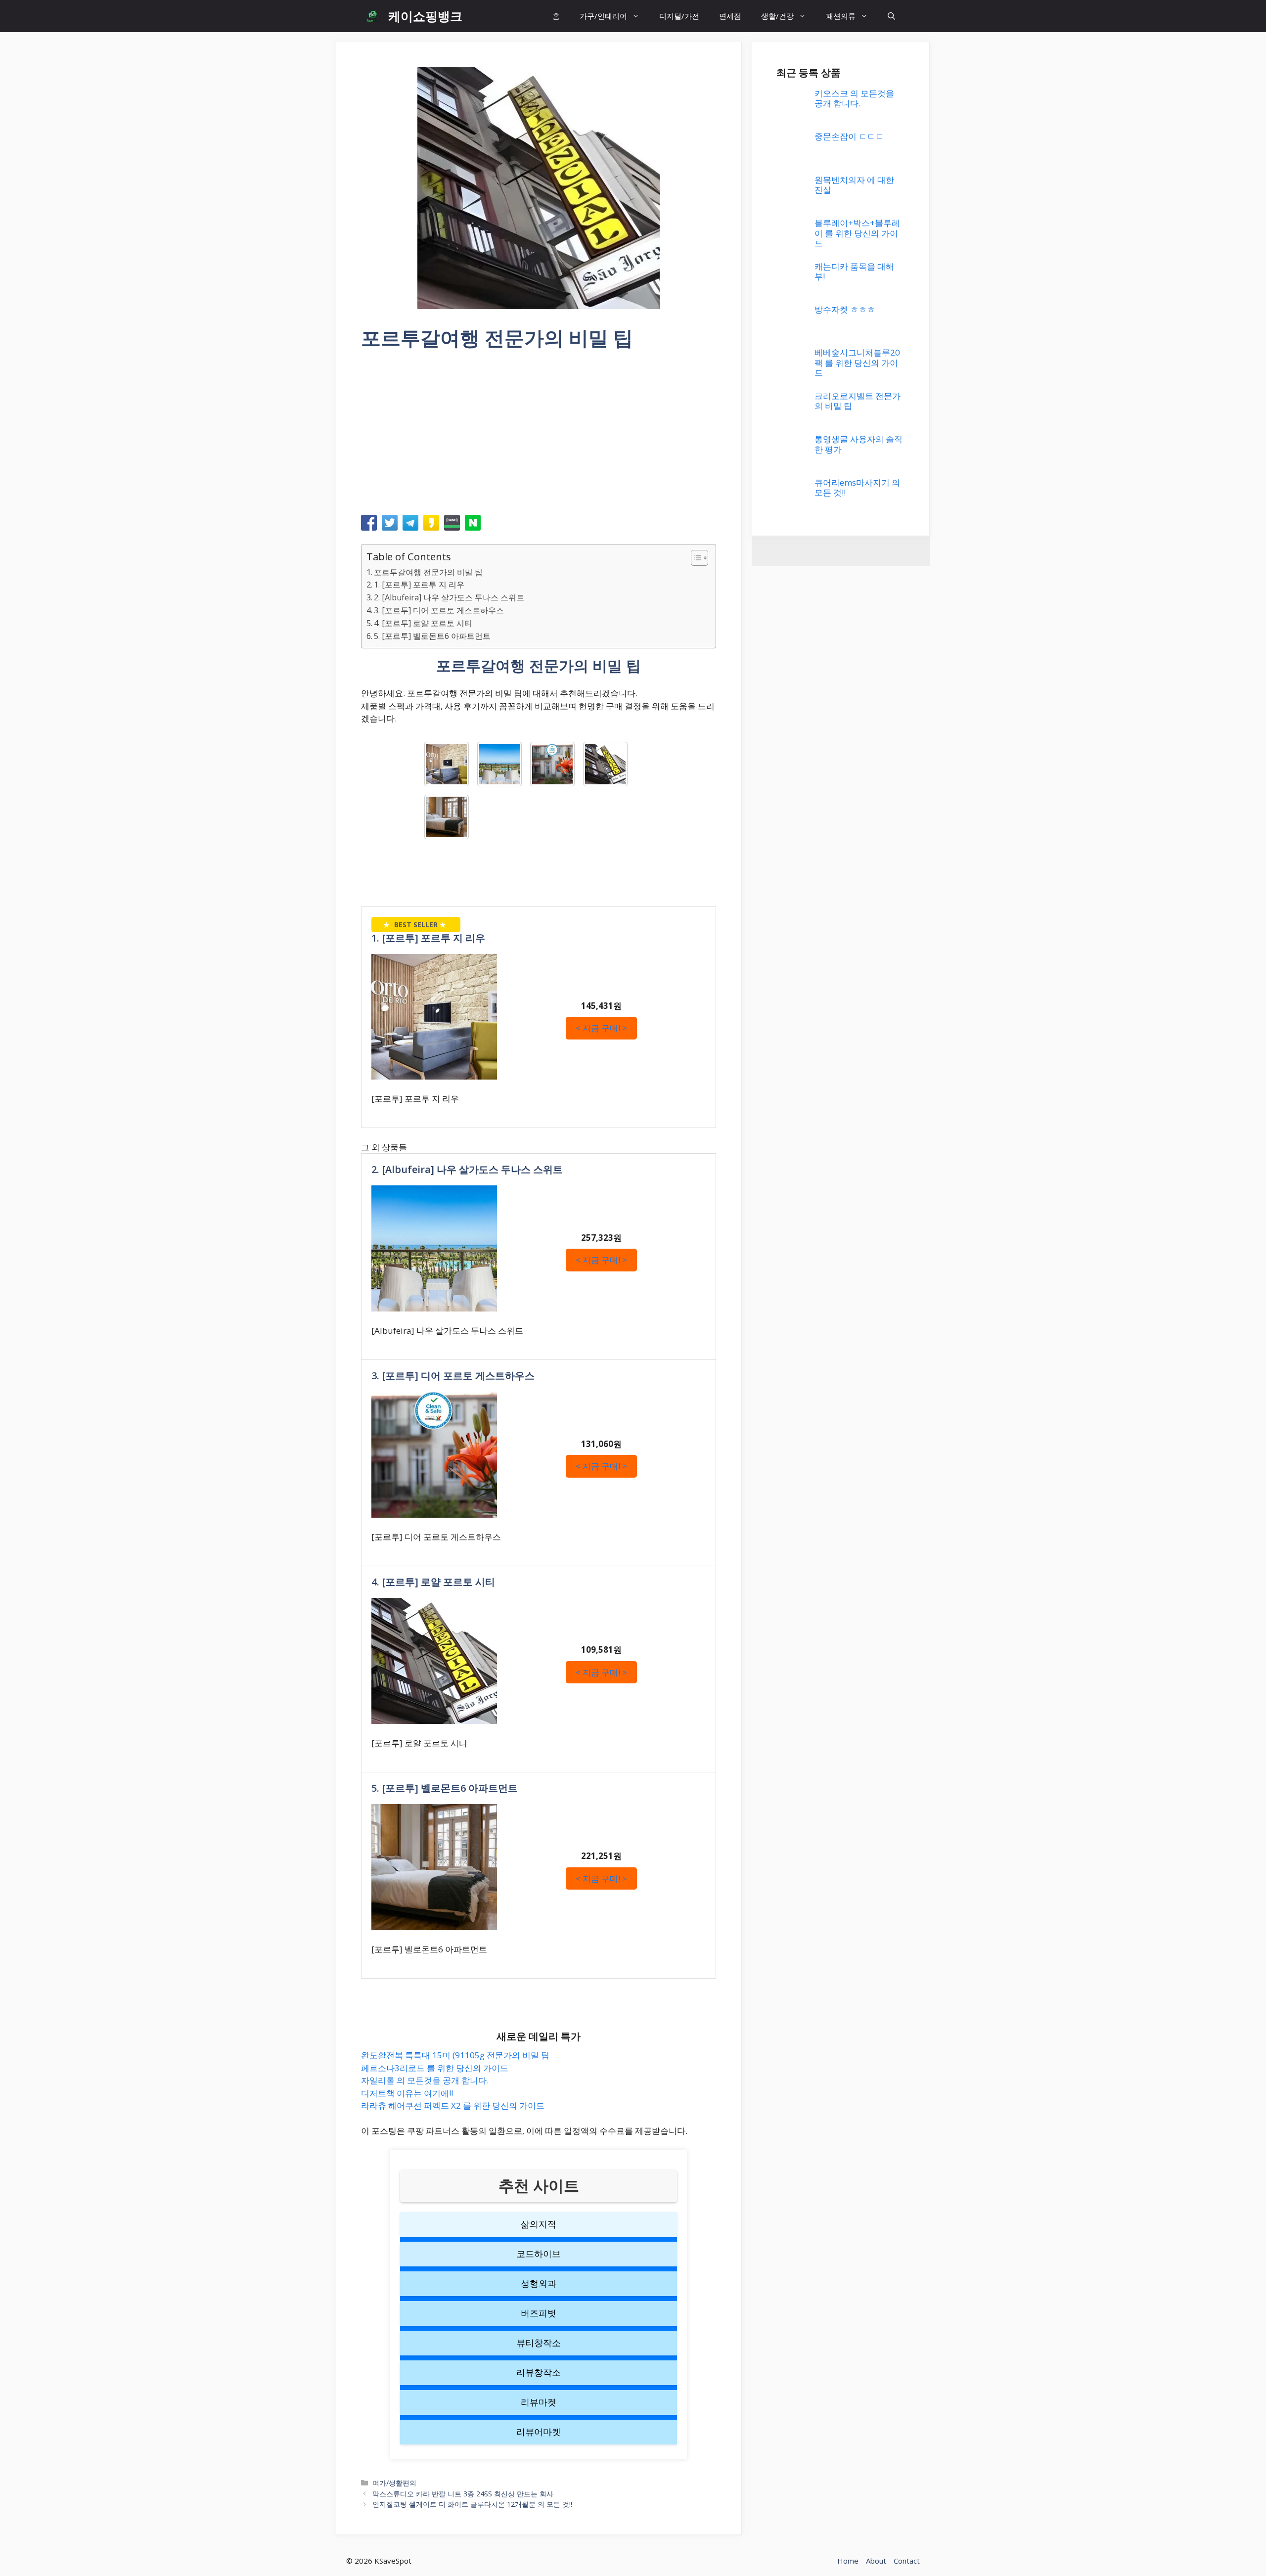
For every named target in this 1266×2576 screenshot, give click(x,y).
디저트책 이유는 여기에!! (407, 2093)
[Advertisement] (539, 436)
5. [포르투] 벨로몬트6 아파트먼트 (432, 636)
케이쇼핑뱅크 (425, 16)
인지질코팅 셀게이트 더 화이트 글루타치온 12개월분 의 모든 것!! (472, 2504)
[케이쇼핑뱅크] (372, 16)
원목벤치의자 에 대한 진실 (854, 893)
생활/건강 (777, 16)
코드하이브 (539, 2254)
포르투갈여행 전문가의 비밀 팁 (428, 572)
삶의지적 (539, 2224)
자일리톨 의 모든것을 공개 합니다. (425, 2080)
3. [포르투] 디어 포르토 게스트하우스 (439, 610)
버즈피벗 (539, 2313)
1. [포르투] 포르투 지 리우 (419, 585)
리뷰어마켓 (539, 2432)
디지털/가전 (679, 16)
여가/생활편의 (394, 2483)
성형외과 (539, 2283)
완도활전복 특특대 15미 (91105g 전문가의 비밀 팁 (455, 2055)
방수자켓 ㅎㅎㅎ (845, 2435)
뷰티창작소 (539, 2343)
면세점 (730, 16)
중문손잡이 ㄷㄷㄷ (849, 845)
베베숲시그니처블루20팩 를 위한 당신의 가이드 (857, 2488)
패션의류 (841, 16)
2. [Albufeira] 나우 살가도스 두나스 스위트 (449, 597)
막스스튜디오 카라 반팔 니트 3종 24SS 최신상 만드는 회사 (463, 2494)
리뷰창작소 (539, 2372)
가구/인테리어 (603, 16)
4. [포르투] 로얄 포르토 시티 (423, 623)
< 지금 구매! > (601, 1028)
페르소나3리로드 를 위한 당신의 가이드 (435, 2068)
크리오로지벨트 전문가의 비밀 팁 (858, 2526)
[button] (891, 16)
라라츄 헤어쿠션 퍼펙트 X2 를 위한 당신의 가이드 (453, 2105)
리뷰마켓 (539, 2402)
